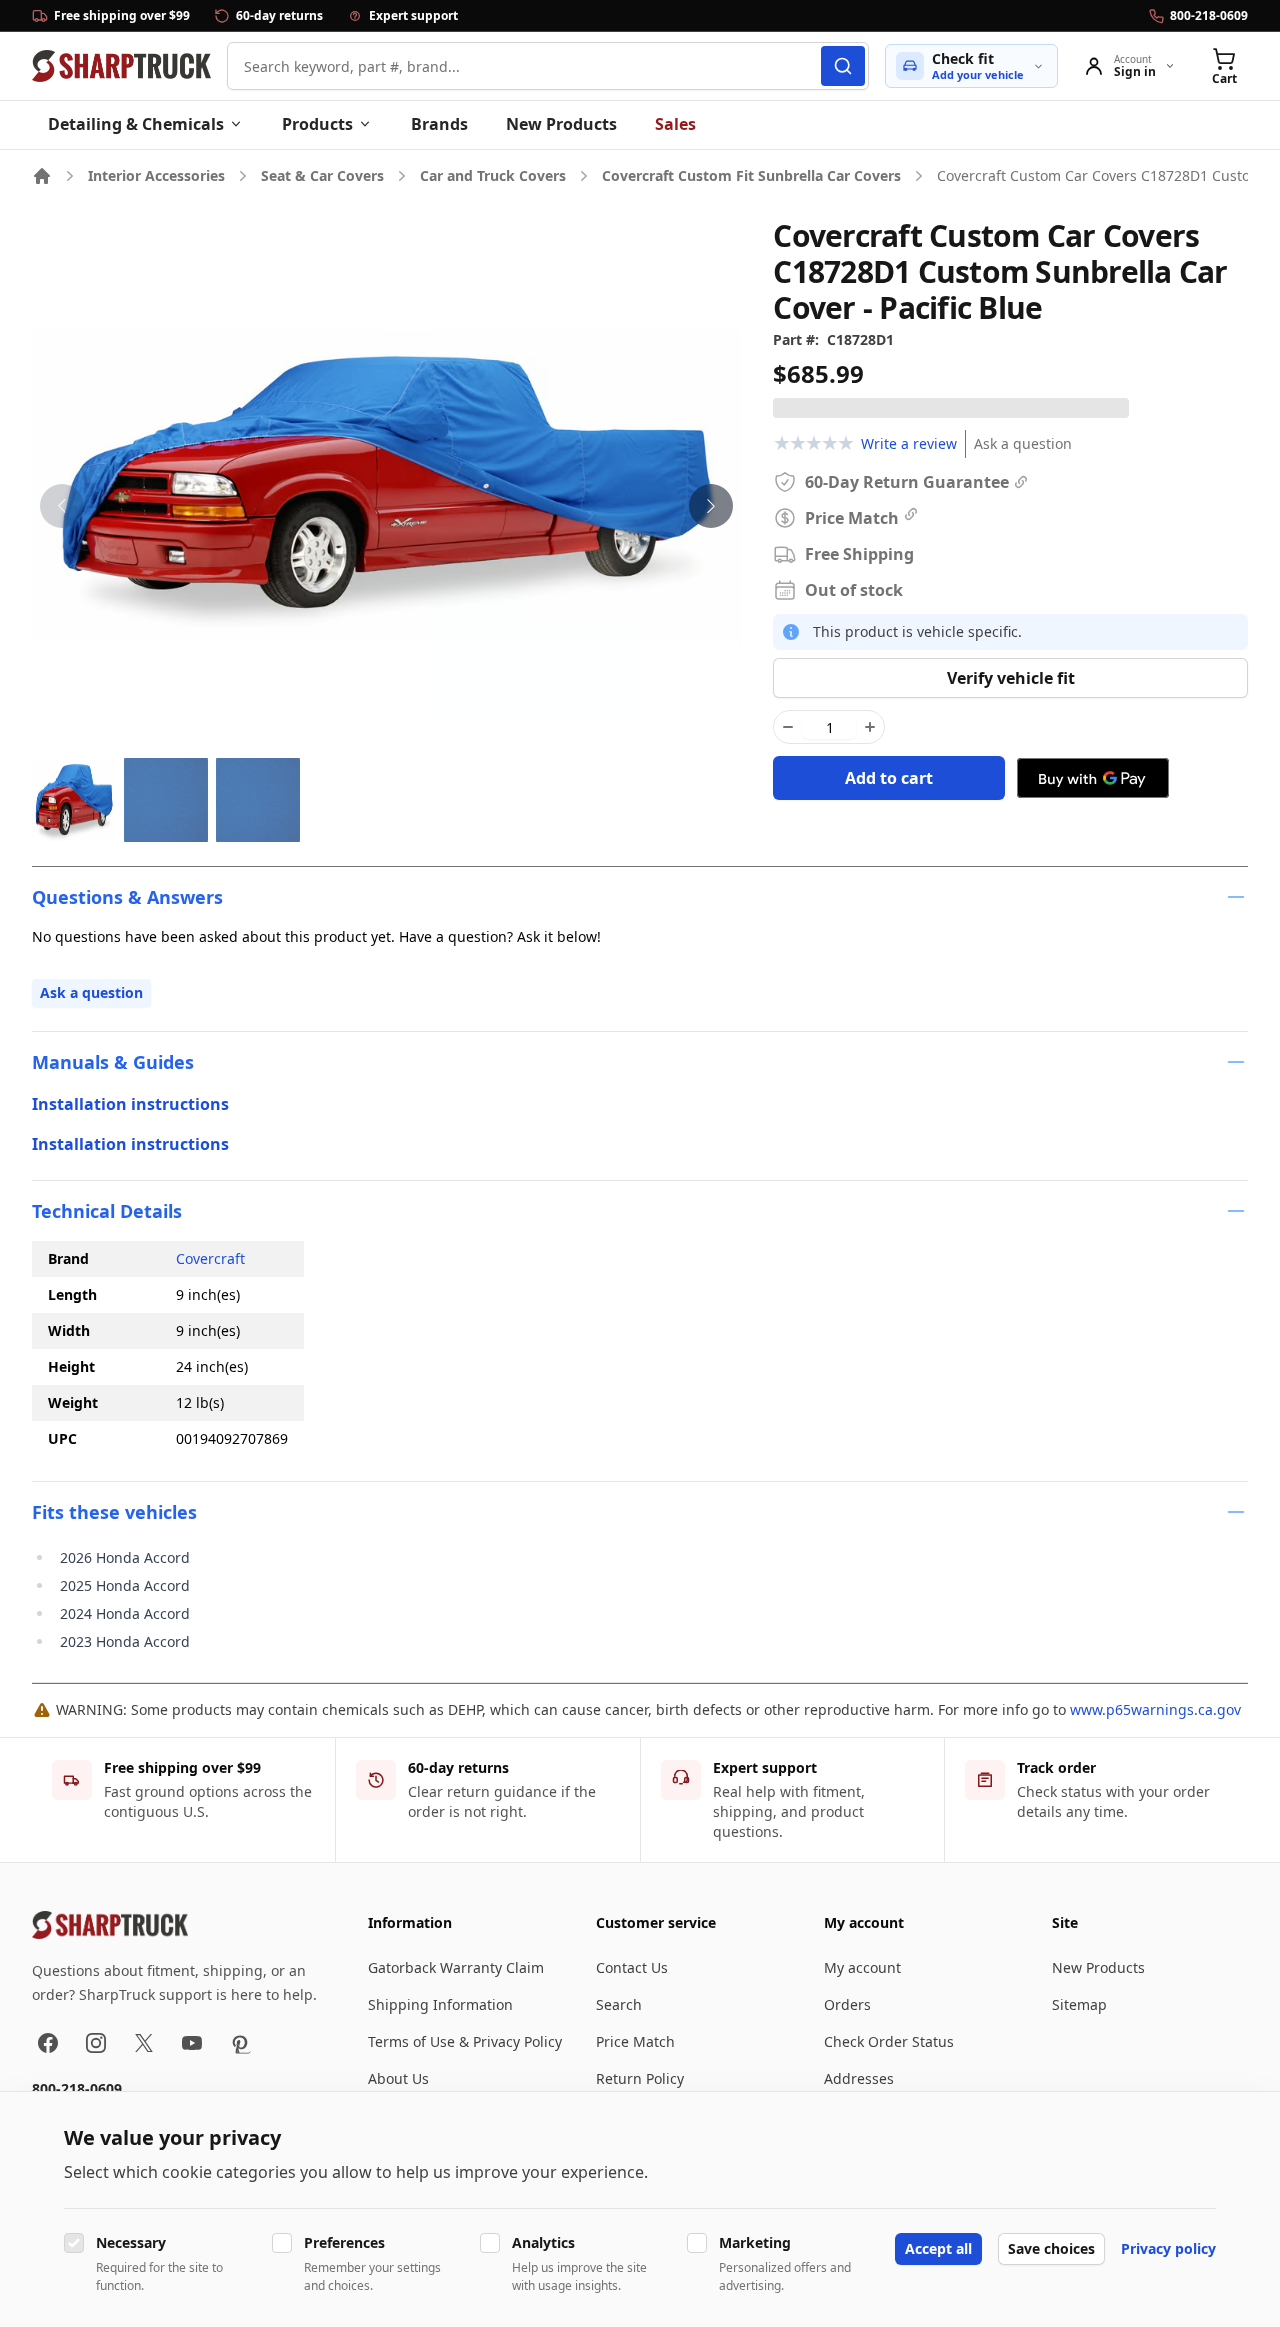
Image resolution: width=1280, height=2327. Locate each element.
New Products (561, 124)
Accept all (938, 2248)
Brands (439, 124)
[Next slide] (711, 506)
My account (862, 1967)
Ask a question (1023, 443)
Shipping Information (440, 2004)
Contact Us (632, 1967)
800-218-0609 (77, 2088)
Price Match (635, 2041)
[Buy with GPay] (1093, 778)
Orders (847, 2004)
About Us (398, 2078)
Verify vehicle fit (1011, 678)
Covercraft (210, 1258)
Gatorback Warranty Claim (456, 1967)
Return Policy (640, 2078)
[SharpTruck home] (121, 66)
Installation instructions (130, 1104)
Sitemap (1079, 2004)
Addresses (859, 2078)
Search (619, 2004)
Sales (675, 124)
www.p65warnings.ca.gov (1155, 1709)
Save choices (1051, 2248)
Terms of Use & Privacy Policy (465, 2041)
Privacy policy (1168, 2248)
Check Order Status (889, 2041)
